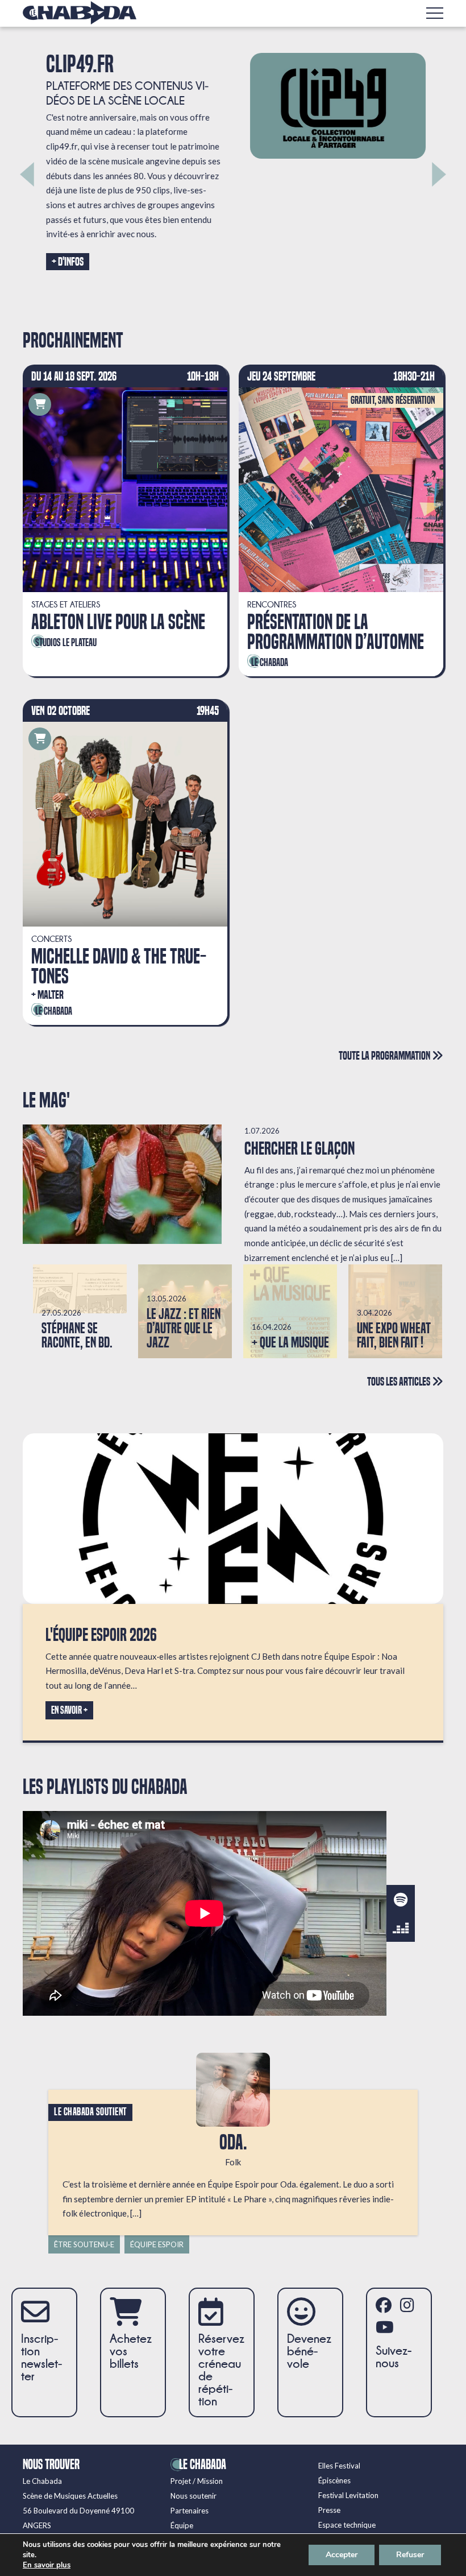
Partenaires (190, 2511)
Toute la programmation (385, 1055)
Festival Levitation (348, 2495)
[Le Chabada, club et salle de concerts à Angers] (80, 13)
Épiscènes (334, 2480)
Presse (329, 2510)
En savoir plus (47, 2565)
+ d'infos (65, 262)
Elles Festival (339, 2466)
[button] (27, 174)
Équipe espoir (157, 2244)
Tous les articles (400, 1381)
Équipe (182, 2525)
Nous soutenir (194, 2496)
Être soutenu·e (84, 2244)
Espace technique (347, 2525)
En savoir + (69, 1710)
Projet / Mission (197, 2481)
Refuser (410, 2555)
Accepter (342, 2555)
